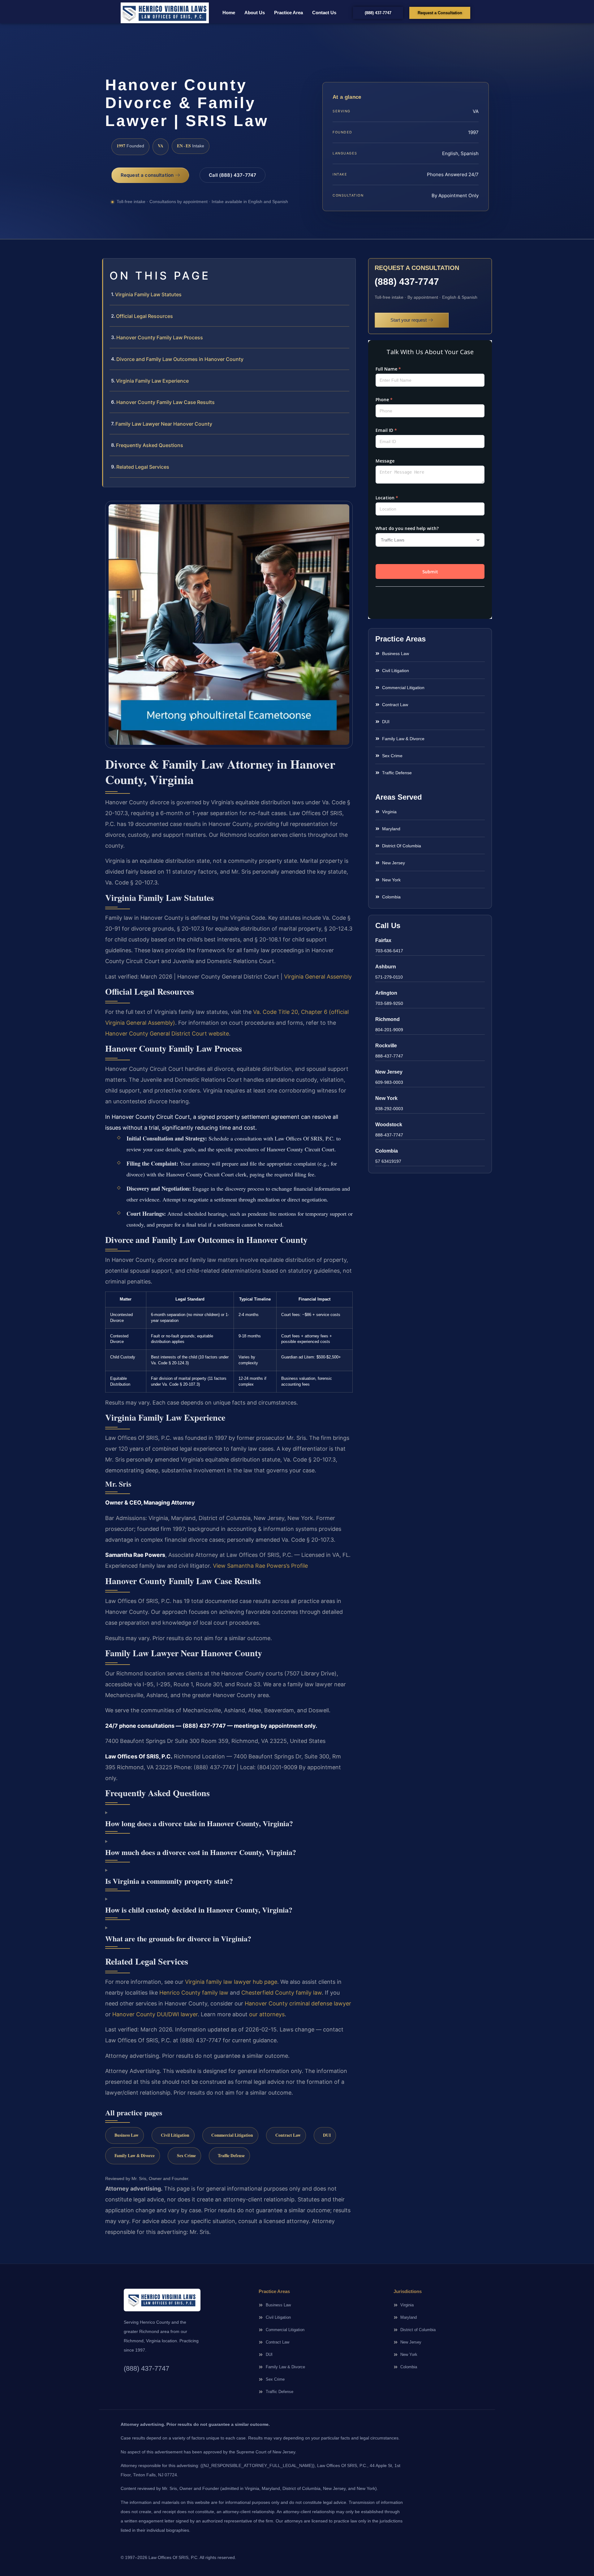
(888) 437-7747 (407, 282)
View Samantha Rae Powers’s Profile (260, 1566)
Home (229, 13)
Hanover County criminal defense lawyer (298, 2003)
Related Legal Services (143, 467)
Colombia (387, 1151)
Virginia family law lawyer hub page (231, 1982)
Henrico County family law (194, 1993)
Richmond (387, 1019)
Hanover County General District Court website (167, 1034)
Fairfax (383, 940)
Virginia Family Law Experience (152, 381)
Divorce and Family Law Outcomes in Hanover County (180, 359)
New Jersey (389, 1072)
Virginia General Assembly (318, 977)
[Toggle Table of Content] (348, 268)
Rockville (386, 1046)
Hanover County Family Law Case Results (166, 402)
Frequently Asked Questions (150, 445)
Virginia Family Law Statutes (148, 294)
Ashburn (386, 967)
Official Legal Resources (144, 316)
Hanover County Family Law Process (160, 337)
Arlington (386, 993)
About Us (255, 13)
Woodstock (389, 1125)
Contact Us (324, 13)
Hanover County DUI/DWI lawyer (155, 2014)
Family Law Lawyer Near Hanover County (164, 424)
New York (386, 1098)
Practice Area (288, 13)
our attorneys (267, 2014)
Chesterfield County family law (282, 1993)
